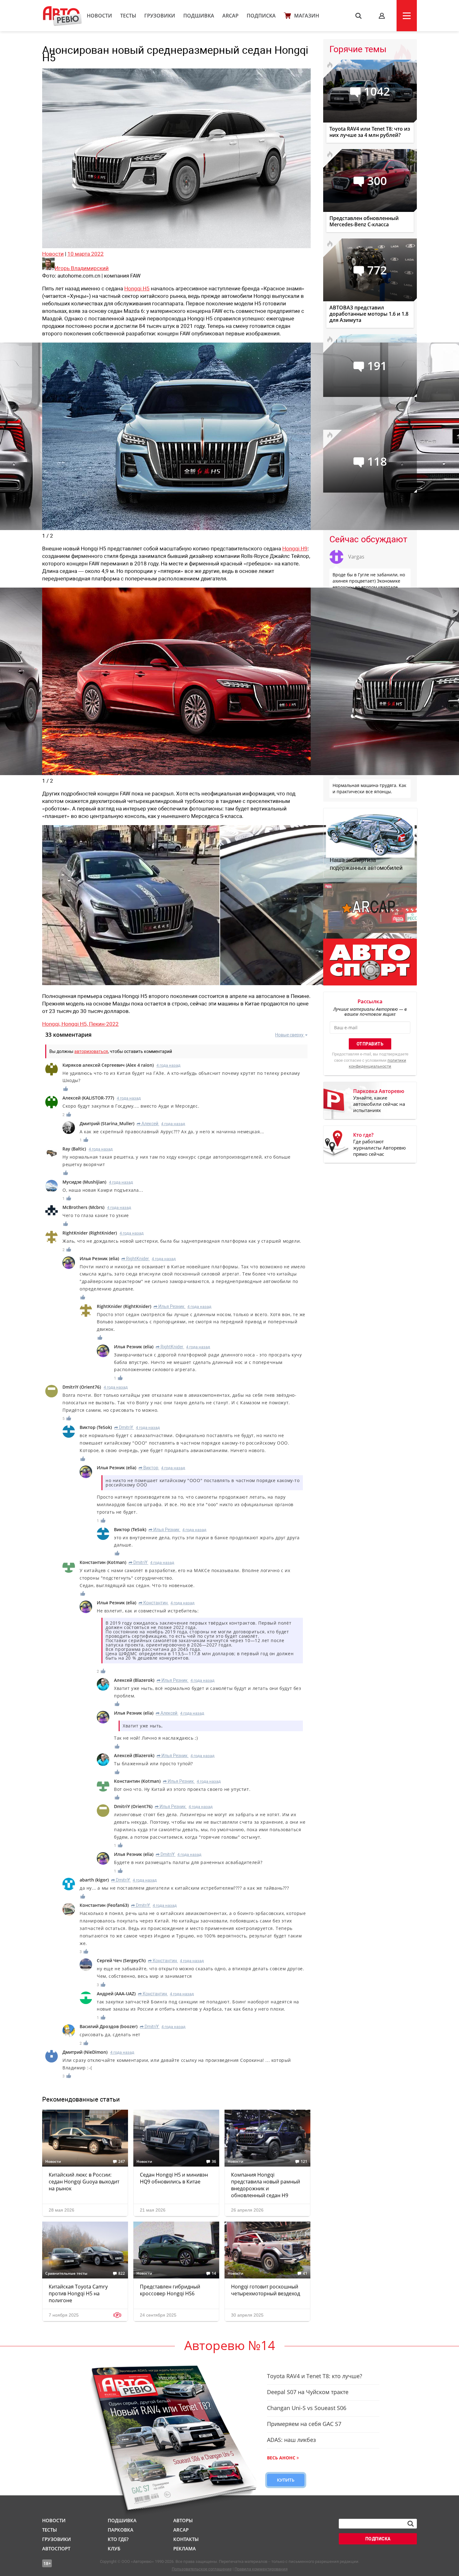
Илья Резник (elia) (99, 1258)
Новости (99, 16)
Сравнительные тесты (66, 2273)
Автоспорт (56, 2548)
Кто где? (118, 2539)
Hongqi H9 (295, 549)
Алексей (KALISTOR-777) (88, 1098)
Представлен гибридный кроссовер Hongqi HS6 (170, 2290)
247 (122, 2162)
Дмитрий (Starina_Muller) (107, 1123)
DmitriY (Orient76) (82, 1387)
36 (214, 2162)
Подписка (261, 16)
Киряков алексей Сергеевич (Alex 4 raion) (108, 1065)
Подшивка (199, 16)
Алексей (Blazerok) (134, 1680)
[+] (66, 1089)
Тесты (128, 16)
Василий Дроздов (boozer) (109, 2026)
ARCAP (230, 16)
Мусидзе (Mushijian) (84, 1182)
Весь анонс (281, 2458)
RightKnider (135, 1259)
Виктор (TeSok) (96, 1427)
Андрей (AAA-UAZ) (116, 1994)
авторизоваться (91, 1051)
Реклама (185, 2548)
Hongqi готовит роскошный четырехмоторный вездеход (266, 2290)
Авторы (183, 2520)
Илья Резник (169, 1306)
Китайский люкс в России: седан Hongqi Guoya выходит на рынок (84, 2182)
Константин (153, 1603)
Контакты (186, 2539)
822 (122, 2273)
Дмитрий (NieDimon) (85, 2052)
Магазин (307, 16)
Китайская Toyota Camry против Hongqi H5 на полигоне (78, 2293)
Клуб (114, 2548)
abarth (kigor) (94, 1880)
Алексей (148, 1124)
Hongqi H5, (75, 1024)
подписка (378, 2539)
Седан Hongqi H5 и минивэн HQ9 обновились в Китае (174, 2178)
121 (304, 2162)
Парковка (121, 2530)
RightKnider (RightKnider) (90, 1233)
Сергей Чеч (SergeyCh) (121, 1960)
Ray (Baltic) (74, 1149)
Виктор (148, 1468)
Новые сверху (289, 1035)
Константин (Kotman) (103, 1562)
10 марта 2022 (86, 254)
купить (286, 2480)
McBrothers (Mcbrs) (83, 1207)
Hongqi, (52, 1024)
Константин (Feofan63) (104, 1905)
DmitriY (124, 1427)
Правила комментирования (261, 2569)
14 (214, 2273)
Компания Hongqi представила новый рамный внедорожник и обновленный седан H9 (266, 2185)
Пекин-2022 (104, 1024)
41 (305, 2273)
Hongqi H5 (137, 288)
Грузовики (160, 16)
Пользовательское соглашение (202, 2569)
